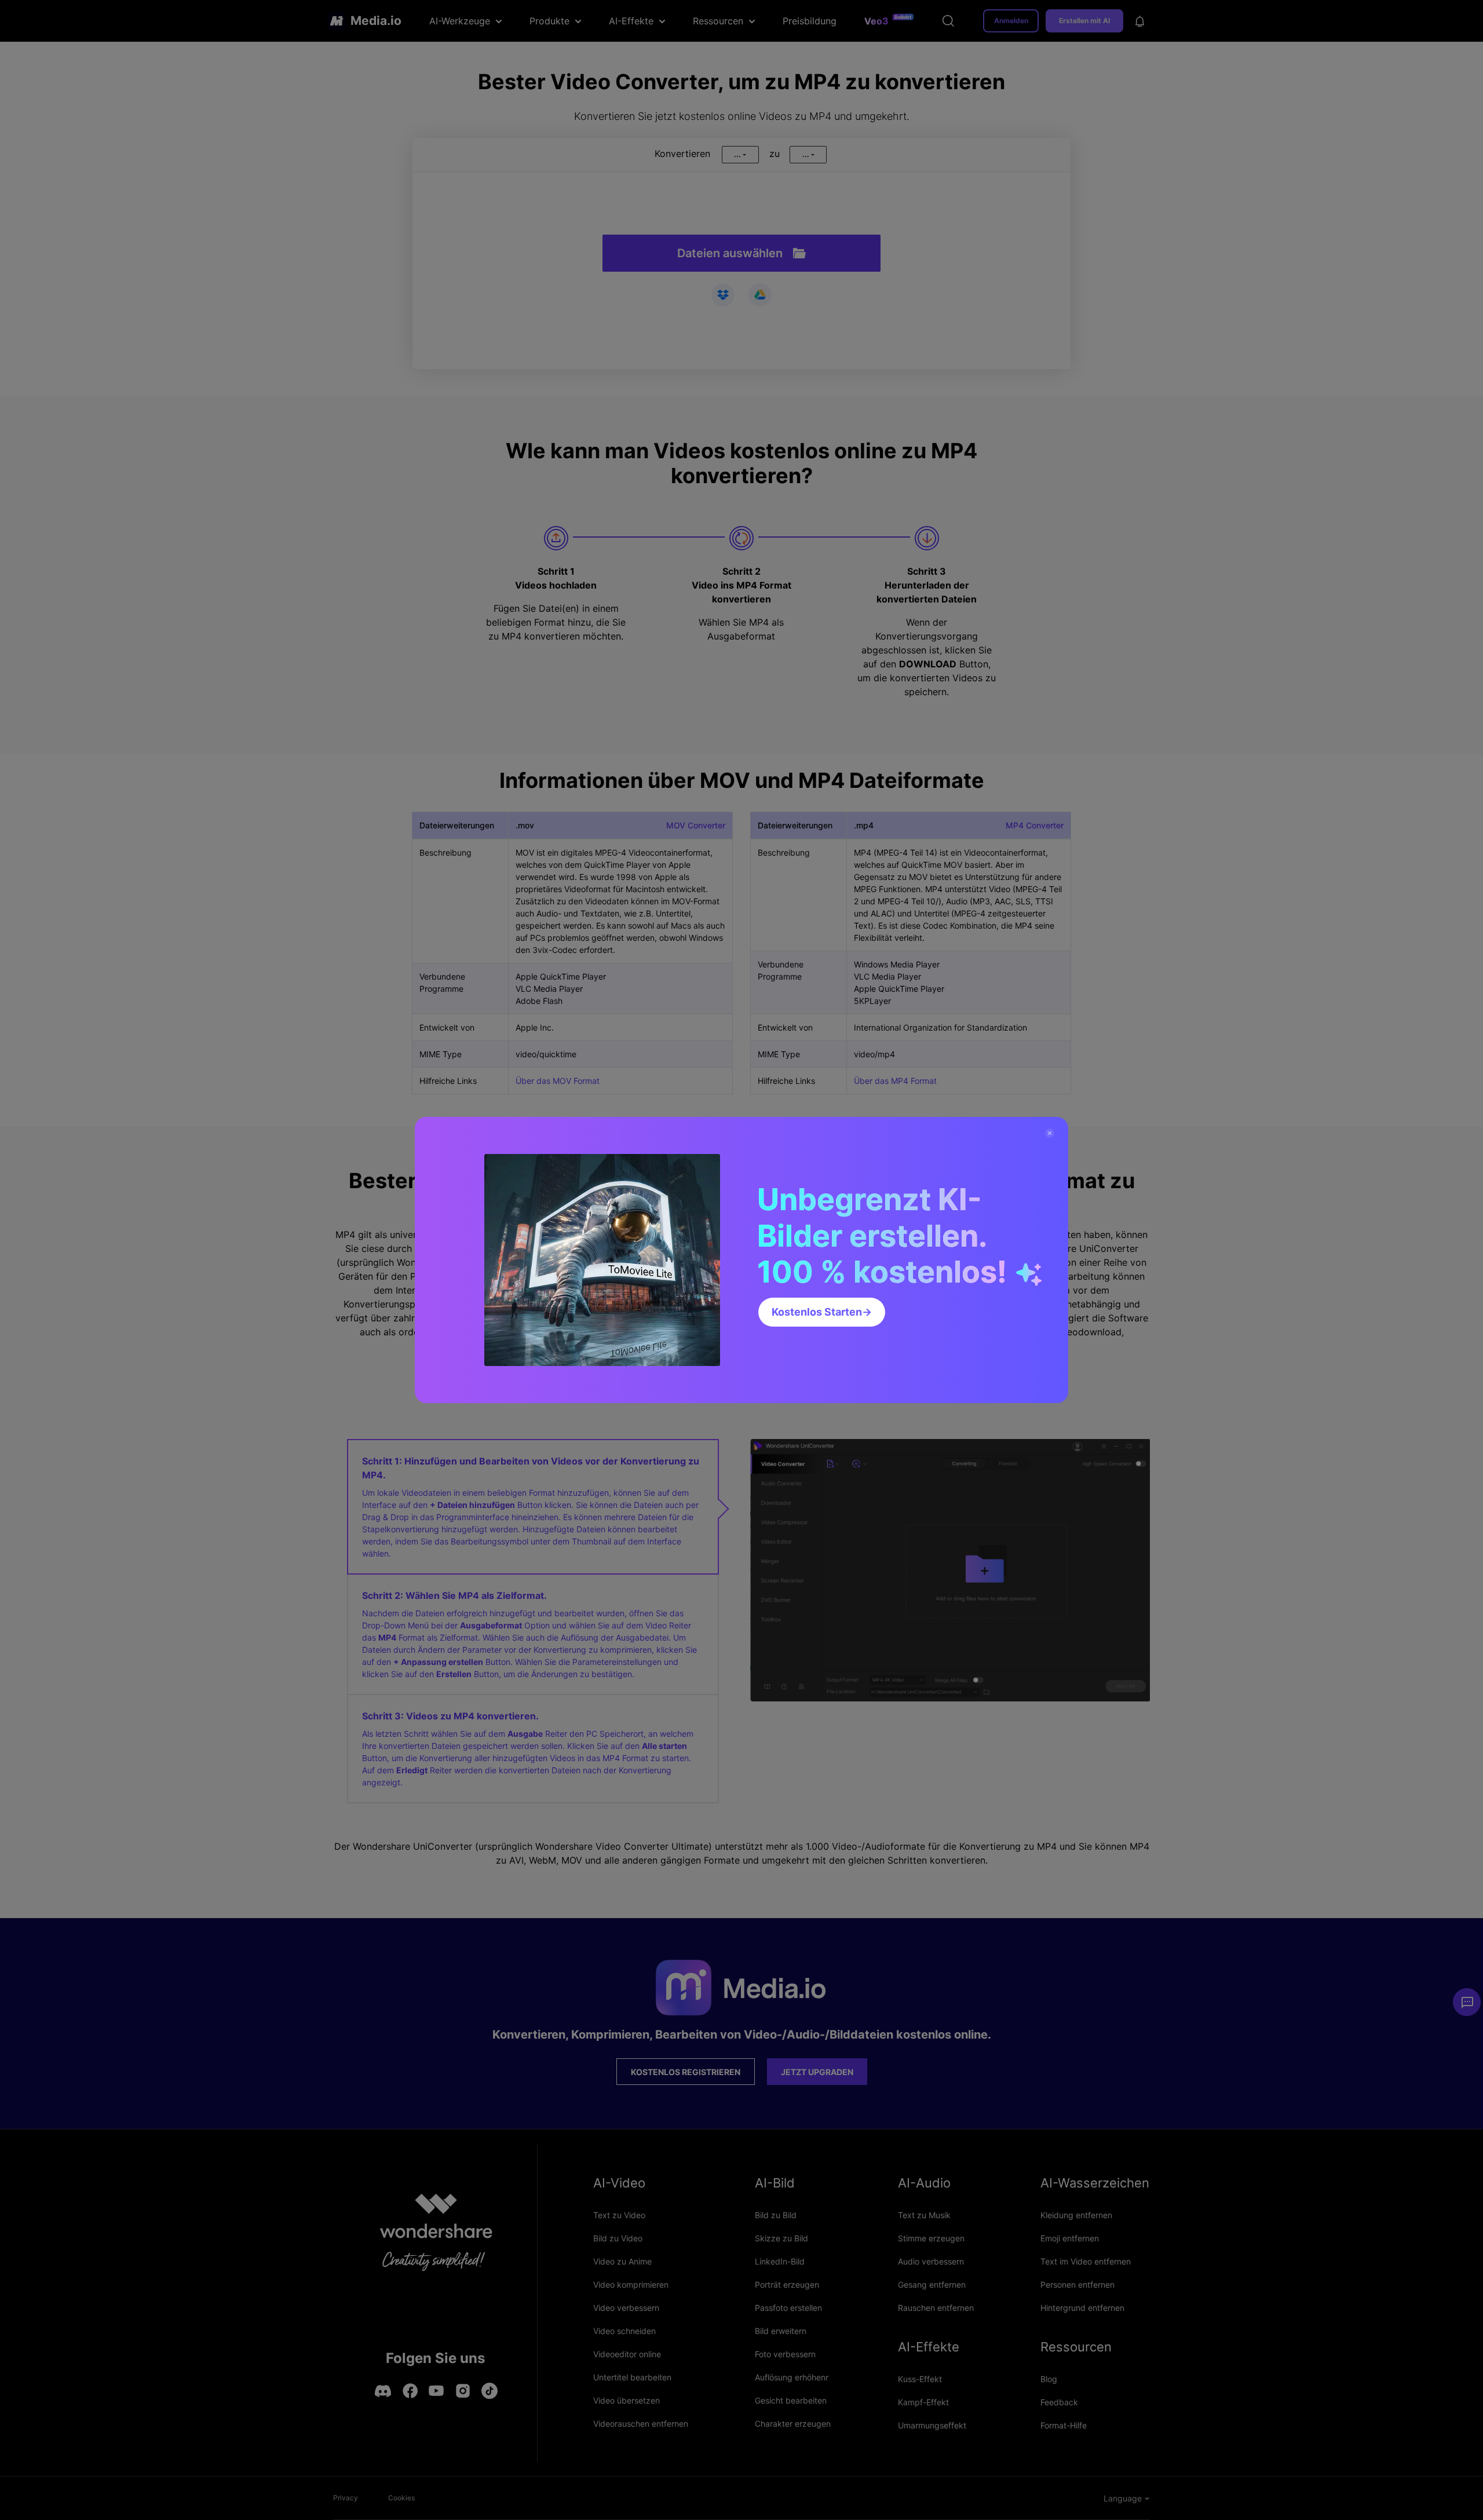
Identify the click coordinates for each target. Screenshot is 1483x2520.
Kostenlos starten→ (822, 1312)
